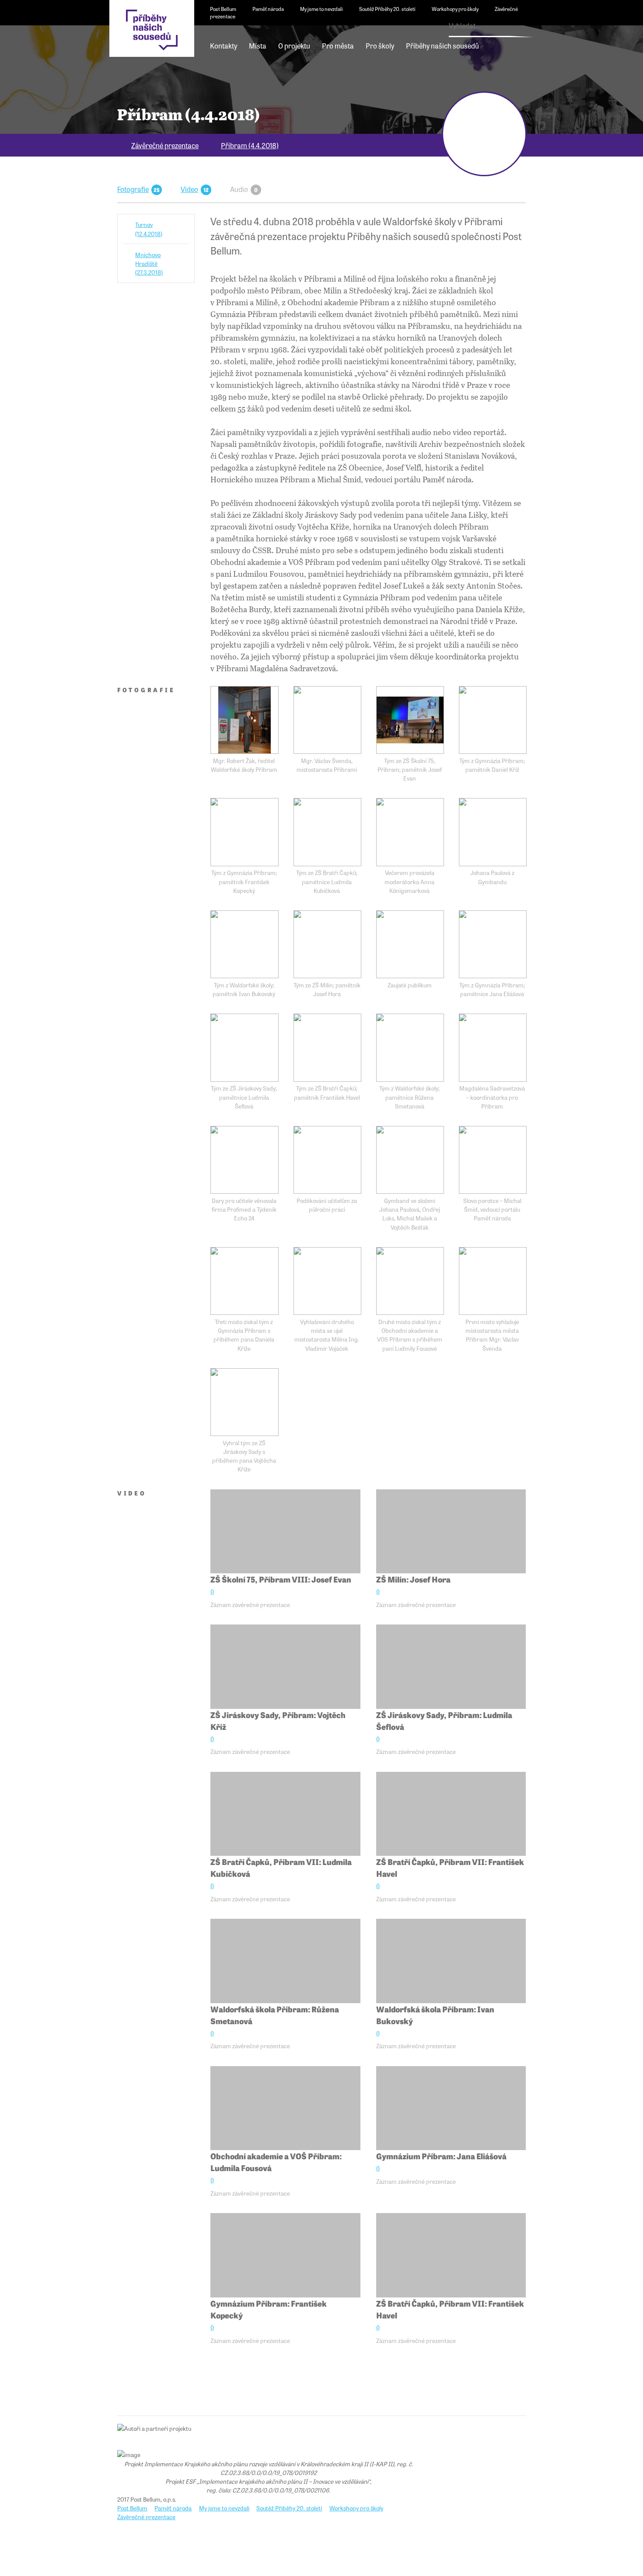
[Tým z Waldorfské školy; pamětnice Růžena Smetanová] (410, 1047)
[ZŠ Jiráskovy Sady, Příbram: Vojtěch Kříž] (285, 1667)
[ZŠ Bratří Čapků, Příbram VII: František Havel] (451, 1814)
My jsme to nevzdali (321, 9)
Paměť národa (268, 9)
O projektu (294, 45)
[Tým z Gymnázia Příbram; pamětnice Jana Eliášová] (493, 944)
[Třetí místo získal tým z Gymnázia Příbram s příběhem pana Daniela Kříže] (244, 1281)
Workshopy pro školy (455, 9)
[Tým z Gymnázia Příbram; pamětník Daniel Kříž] (493, 720)
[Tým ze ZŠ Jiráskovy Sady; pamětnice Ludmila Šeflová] (244, 1047)
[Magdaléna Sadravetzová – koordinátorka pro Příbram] (493, 1047)
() (212, 1591)
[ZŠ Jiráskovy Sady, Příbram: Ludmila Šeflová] (451, 1667)
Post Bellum (223, 9)
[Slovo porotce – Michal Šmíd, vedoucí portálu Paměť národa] (493, 1160)
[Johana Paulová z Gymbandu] (493, 832)
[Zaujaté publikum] (410, 944)
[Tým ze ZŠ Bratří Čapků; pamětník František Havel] (327, 1047)
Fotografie (133, 189)
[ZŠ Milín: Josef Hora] (451, 1532)
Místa (258, 45)
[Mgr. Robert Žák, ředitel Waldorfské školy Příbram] (244, 720)
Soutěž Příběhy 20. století (387, 9)
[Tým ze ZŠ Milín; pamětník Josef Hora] (327, 944)
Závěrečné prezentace (165, 145)
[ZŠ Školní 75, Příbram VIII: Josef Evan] (285, 1532)
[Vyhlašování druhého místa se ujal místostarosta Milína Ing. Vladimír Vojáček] (327, 1281)
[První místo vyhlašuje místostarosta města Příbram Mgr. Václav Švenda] (493, 1281)
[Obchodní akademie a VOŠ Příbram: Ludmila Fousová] (285, 2108)
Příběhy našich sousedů (442, 45)
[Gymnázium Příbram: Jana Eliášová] (451, 2108)
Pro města (338, 45)
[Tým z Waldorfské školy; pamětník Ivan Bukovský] (244, 944)
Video (189, 189)
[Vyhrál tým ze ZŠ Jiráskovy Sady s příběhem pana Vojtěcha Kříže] (244, 1402)
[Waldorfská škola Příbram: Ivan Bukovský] (451, 1961)
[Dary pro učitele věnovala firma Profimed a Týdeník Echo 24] (244, 1160)
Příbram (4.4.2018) (250, 145)
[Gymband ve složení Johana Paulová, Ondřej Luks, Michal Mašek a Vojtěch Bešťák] (410, 1160)
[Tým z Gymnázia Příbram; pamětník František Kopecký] (244, 832)
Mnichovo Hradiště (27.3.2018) (149, 263)
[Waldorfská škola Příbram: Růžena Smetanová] (285, 1961)
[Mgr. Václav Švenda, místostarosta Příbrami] (327, 720)
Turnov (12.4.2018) (149, 229)
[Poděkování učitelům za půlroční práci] (327, 1160)
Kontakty (224, 45)
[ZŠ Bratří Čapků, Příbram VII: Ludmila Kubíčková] (285, 1814)
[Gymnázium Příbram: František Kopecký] (285, 2255)
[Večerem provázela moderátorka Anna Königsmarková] (410, 832)
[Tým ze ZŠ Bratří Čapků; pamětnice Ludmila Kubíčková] (327, 832)
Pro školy (380, 45)
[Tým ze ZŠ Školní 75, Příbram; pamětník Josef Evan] (410, 720)
